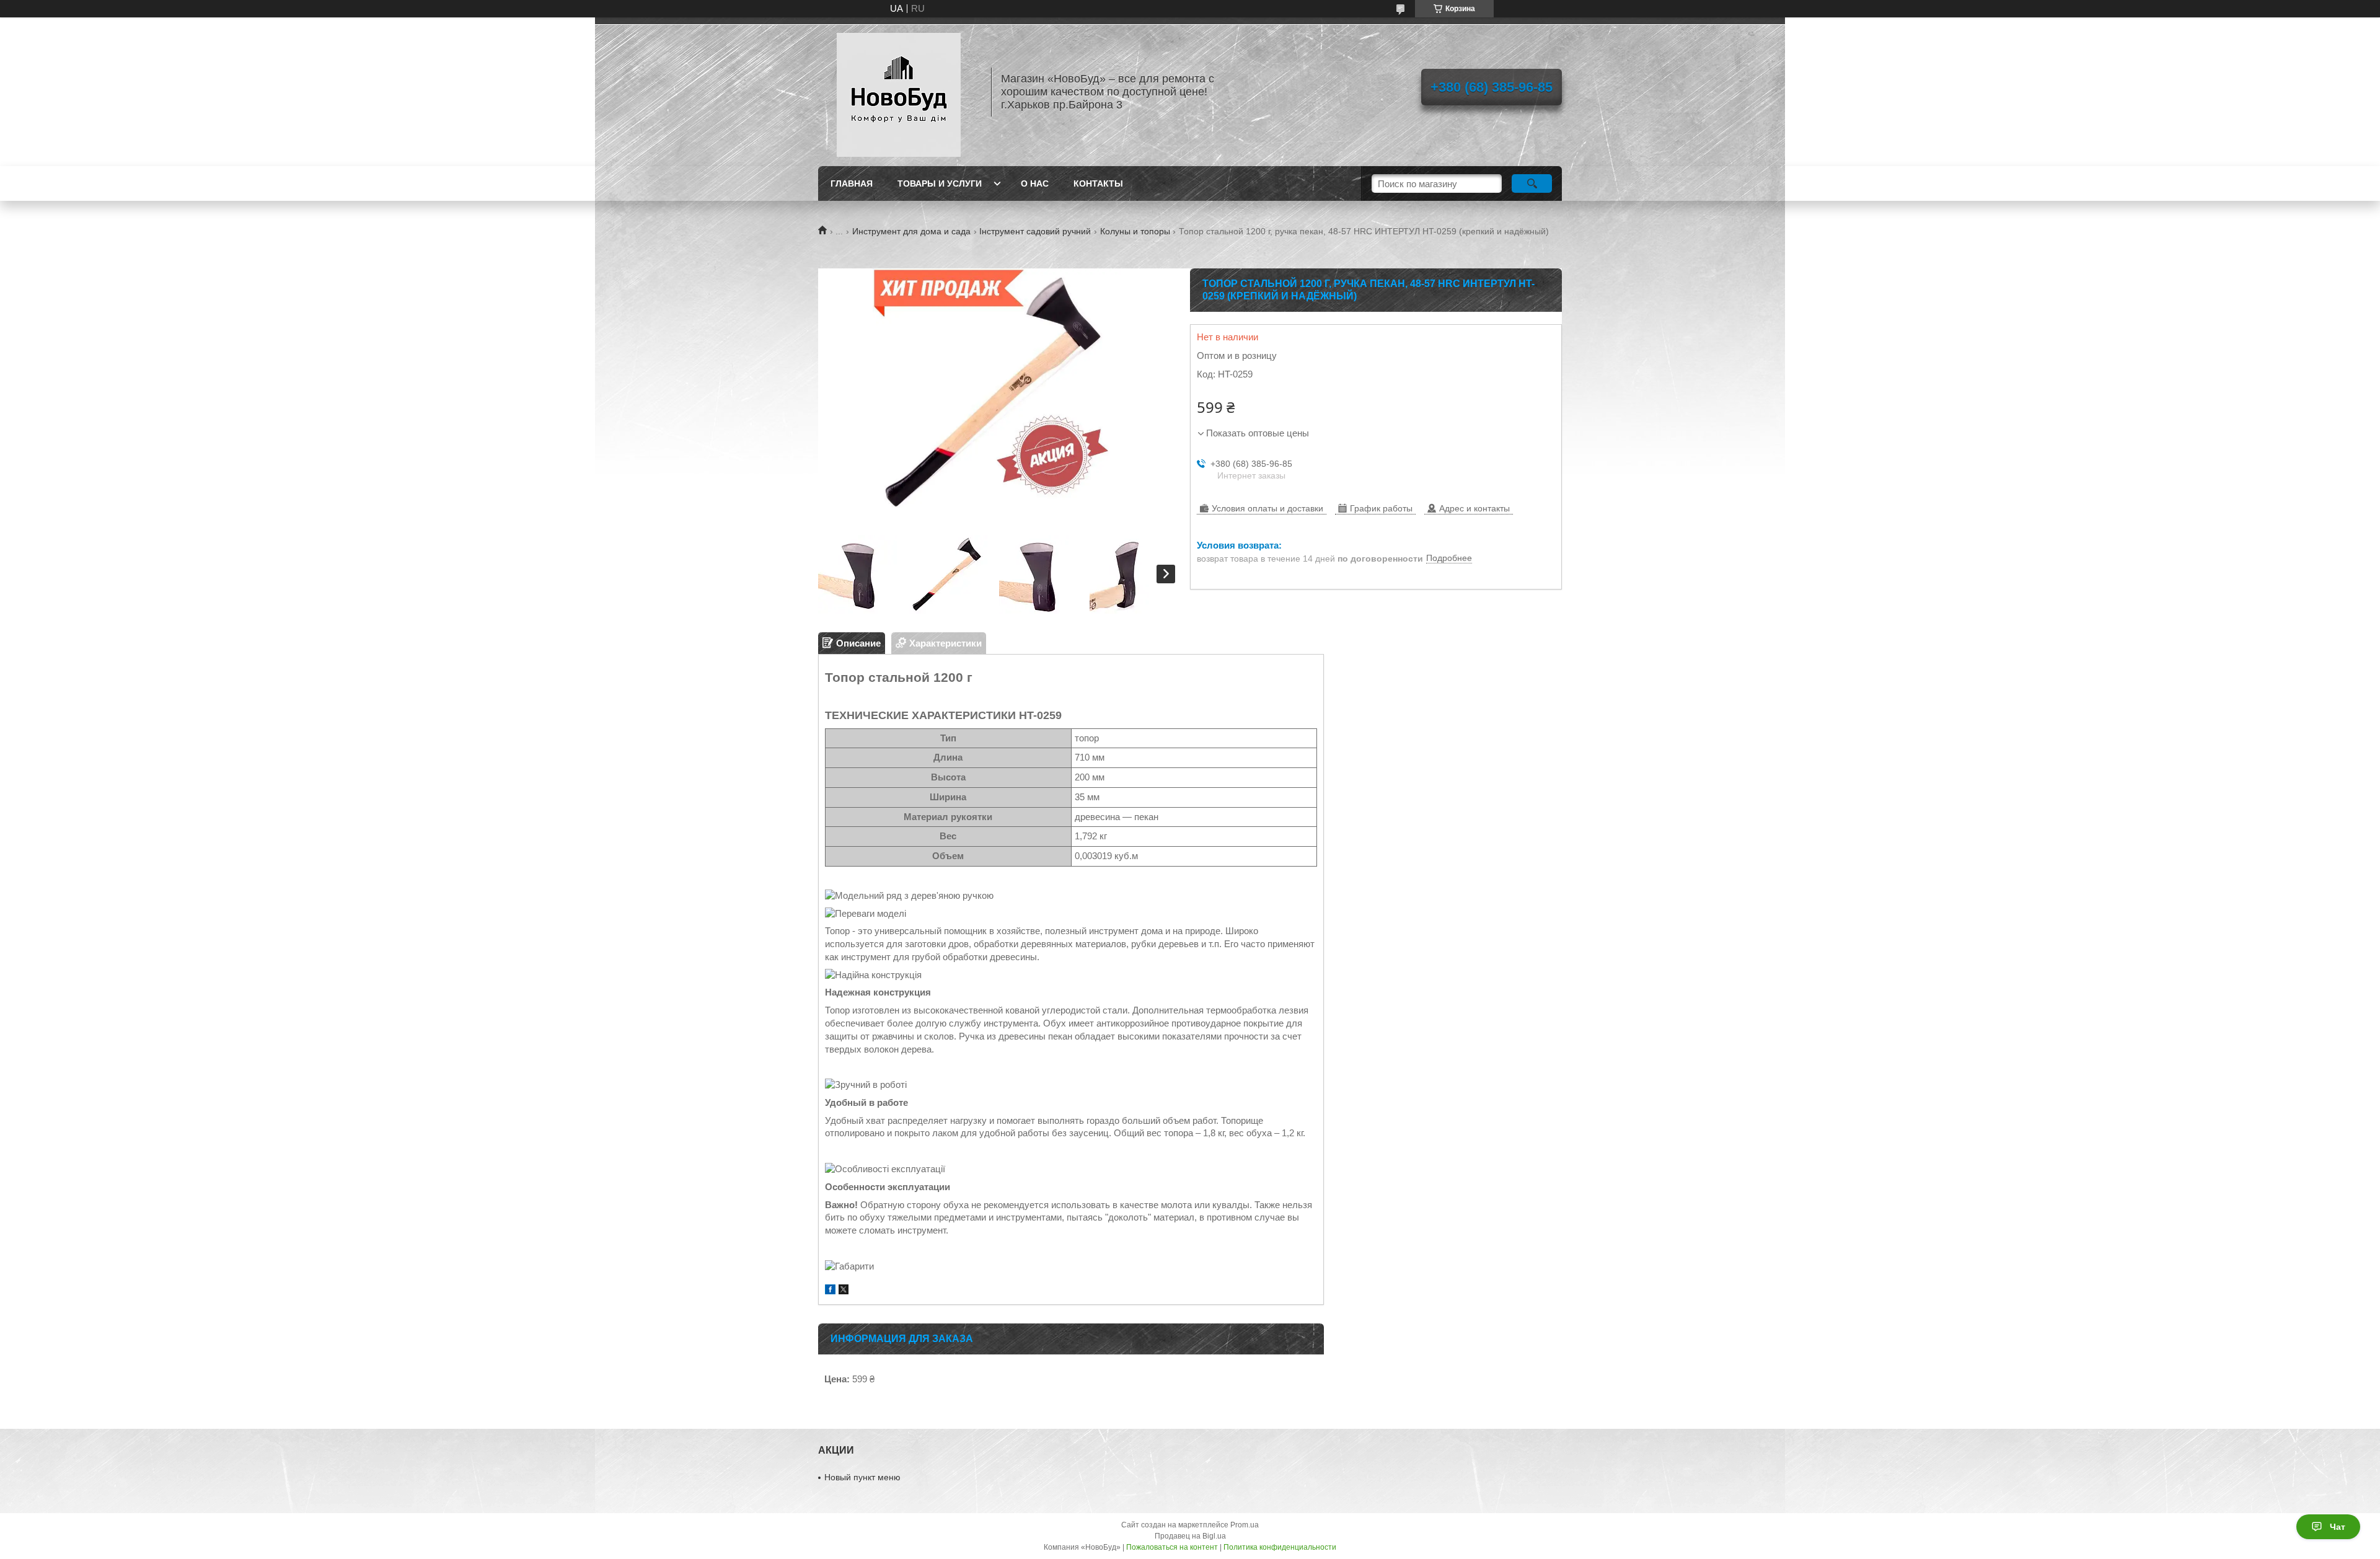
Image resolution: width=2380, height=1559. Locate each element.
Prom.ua (1245, 1525)
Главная (852, 183)
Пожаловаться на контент (1172, 1547)
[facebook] (830, 1291)
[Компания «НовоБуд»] (899, 92)
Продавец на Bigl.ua (1190, 1536)
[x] (844, 1291)
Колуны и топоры (1135, 231)
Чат (2338, 1527)
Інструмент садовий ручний (1035, 231)
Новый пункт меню (862, 1477)
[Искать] (1532, 183)
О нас (1035, 183)
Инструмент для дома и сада (911, 231)
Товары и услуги (940, 183)
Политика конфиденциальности (1280, 1547)
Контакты (1098, 183)
